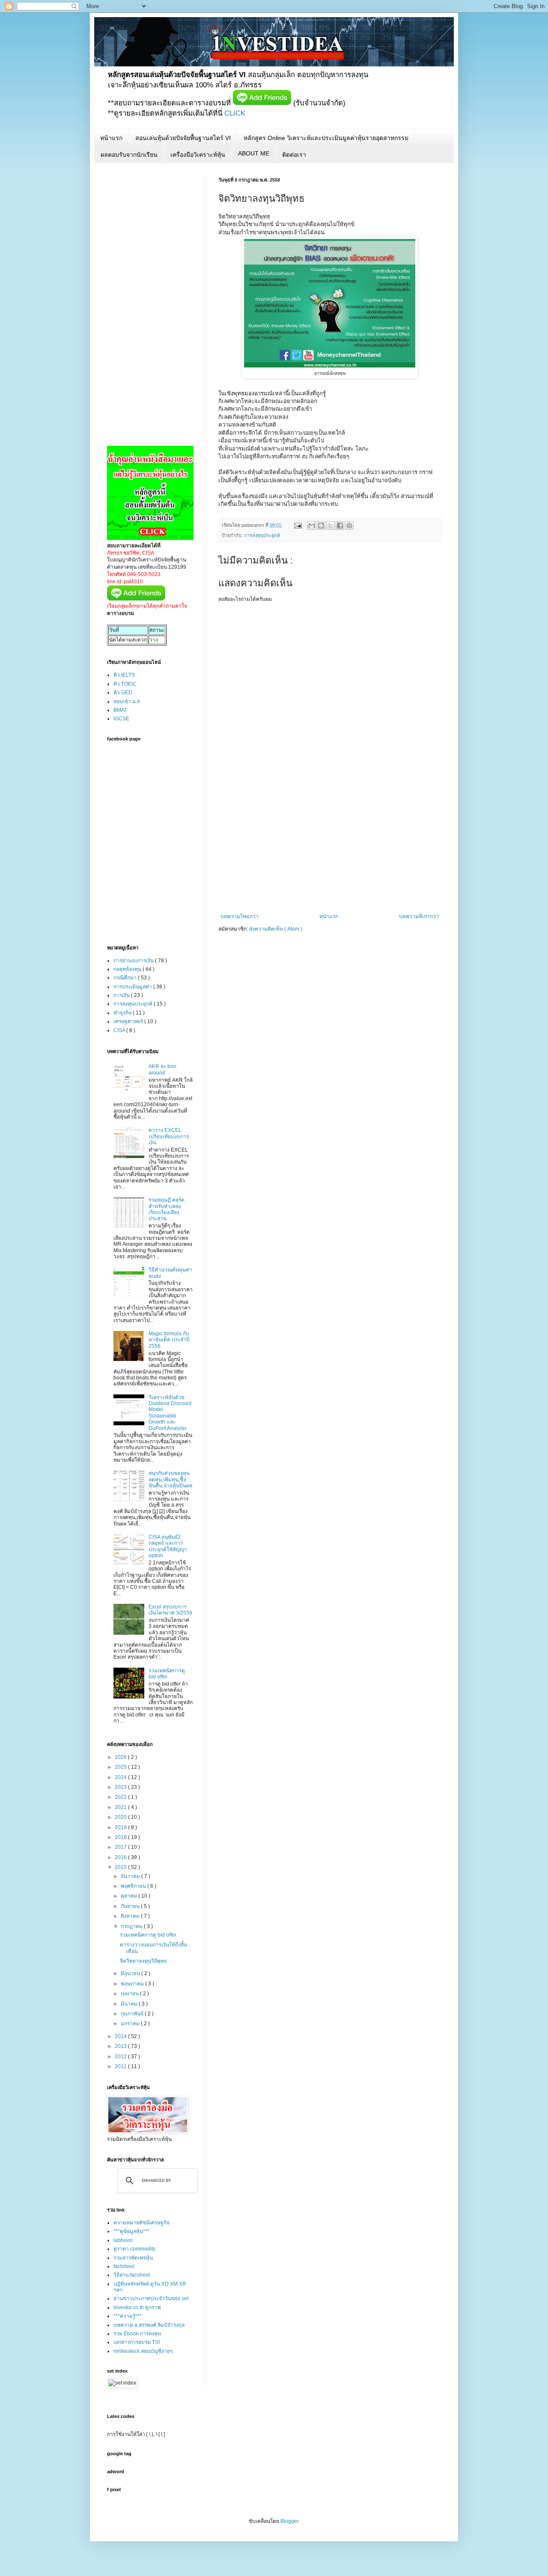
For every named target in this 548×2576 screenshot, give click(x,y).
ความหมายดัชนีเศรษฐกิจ (141, 2223)
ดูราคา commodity (134, 2249)
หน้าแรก (111, 138)
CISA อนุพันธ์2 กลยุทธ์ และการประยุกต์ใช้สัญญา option (168, 1546)
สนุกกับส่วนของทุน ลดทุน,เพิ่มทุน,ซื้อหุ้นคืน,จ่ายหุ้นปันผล (170, 1479)
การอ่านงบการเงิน (134, 961)
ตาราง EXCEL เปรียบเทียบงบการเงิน (169, 1136)
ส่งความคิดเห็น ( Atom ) (276, 929)
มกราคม (131, 2024)
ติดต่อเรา (294, 155)
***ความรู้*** (128, 2316)
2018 (121, 1837)
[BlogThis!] (321, 525)
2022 (121, 1797)
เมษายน (130, 1994)
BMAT (120, 710)
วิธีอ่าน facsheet (132, 2275)
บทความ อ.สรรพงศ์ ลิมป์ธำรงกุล (149, 2325)
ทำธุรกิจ (123, 1013)
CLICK (235, 113)
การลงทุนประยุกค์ (262, 535)
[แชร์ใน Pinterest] (349, 525)
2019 (121, 1827)
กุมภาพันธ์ (133, 2014)
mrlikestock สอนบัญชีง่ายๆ (143, 2351)
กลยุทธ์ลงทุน (128, 969)
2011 (121, 2066)
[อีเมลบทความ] (298, 525)
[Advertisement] (330, 849)
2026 (121, 1757)
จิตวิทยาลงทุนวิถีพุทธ (143, 1961)
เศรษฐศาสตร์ (129, 1021)
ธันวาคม (131, 1876)
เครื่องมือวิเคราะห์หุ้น (198, 155)
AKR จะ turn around (162, 1069)
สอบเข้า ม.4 (127, 701)
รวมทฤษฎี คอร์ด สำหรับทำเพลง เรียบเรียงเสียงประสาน (167, 1209)
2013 (121, 2046)
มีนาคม (130, 2004)
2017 (121, 1847)
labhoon (123, 2240)
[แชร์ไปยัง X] (331, 525)
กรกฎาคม (132, 1926)
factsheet (124, 2266)
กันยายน (131, 1906)
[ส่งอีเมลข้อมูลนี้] (312, 525)
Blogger (289, 2521)
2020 (121, 1817)
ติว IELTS (124, 675)
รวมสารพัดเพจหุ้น (133, 2258)
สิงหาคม (131, 1916)
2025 (121, 1767)
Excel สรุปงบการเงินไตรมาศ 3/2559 (170, 1610)
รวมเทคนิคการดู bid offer (167, 1674)
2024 (121, 1777)
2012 (121, 2057)
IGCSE (121, 719)
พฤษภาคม (133, 1984)
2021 (121, 1807)
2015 (121, 1867)
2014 (121, 2036)
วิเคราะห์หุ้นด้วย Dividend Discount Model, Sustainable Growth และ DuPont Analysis (170, 1413)
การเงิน (122, 995)
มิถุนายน (131, 1973)
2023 (121, 1787)
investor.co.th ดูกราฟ (137, 2307)
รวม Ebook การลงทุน (137, 2334)
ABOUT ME (254, 153)
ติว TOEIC (125, 684)
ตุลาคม (130, 1896)
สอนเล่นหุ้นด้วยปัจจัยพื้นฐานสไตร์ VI (183, 138)
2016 (121, 1857)
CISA (120, 1030)
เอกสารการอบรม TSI (137, 2342)
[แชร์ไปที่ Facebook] (340, 525)
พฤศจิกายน (134, 1886)
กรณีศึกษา (126, 978)
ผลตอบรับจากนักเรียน (129, 155)
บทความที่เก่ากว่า (419, 916)
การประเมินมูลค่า (133, 987)
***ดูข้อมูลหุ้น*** (131, 2231)
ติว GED (123, 693)
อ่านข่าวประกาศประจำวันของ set (151, 2298)
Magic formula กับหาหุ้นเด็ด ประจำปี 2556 (169, 1340)
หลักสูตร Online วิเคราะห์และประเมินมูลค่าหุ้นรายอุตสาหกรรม (326, 138)
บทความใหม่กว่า (240, 916)
